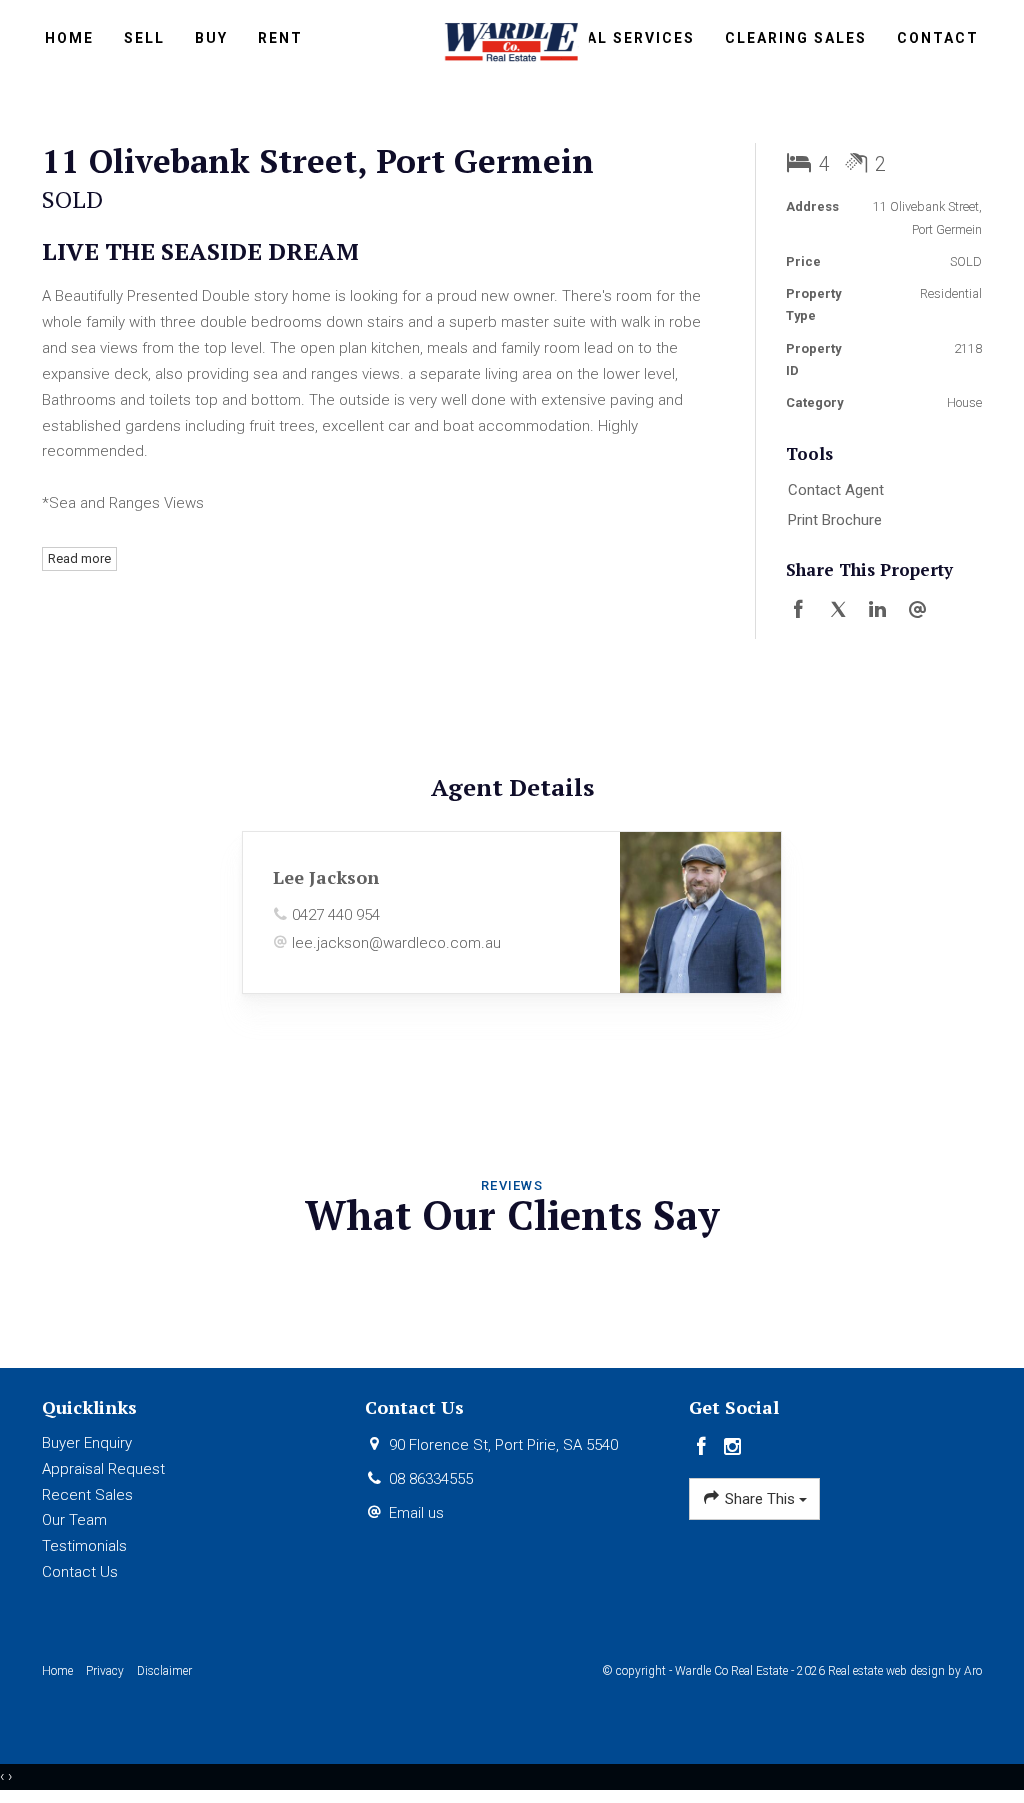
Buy (211, 38)
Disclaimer (164, 1671)
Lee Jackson (326, 877)
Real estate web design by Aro (905, 1671)
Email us (416, 1513)
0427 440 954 (336, 915)
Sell (144, 38)
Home (69, 38)
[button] (879, 521)
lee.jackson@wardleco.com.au (396, 943)
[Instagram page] (732, 1448)
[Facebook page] (704, 1448)
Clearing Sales (796, 38)
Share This (760, 1499)
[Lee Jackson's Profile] (700, 912)
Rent (280, 38)
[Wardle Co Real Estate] (512, 40)
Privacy (105, 1671)
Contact (938, 38)
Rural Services (624, 38)
